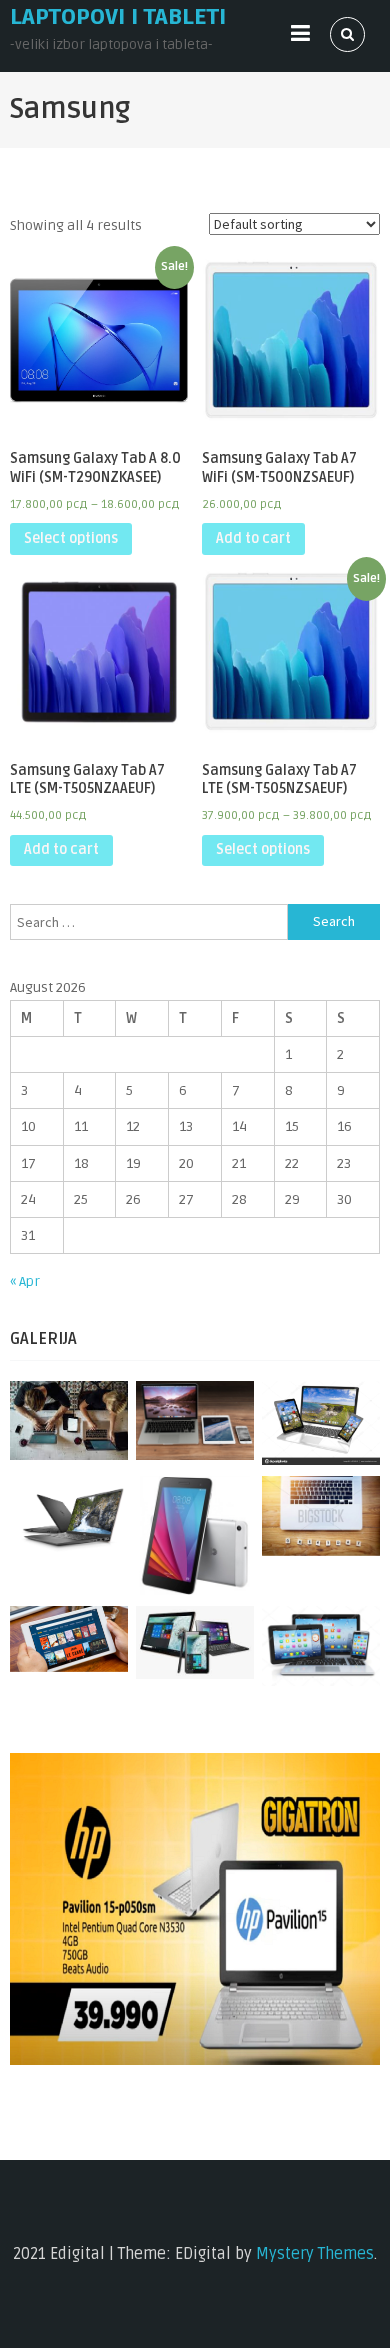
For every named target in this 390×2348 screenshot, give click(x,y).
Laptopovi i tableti (118, 17)
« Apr (25, 1281)
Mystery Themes (315, 2254)
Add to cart (253, 538)
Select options (71, 538)
